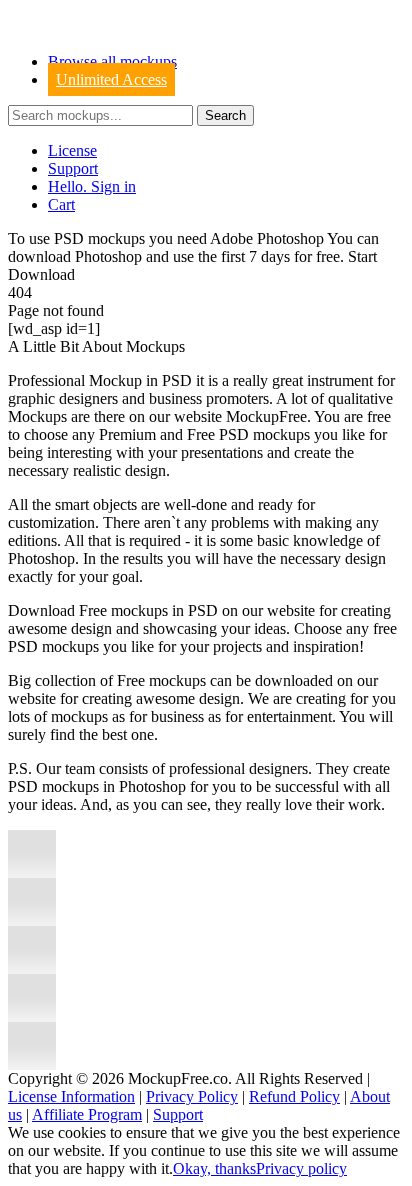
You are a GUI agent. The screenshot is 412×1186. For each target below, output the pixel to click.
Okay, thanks (214, 1168)
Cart (61, 204)
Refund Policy (294, 1096)
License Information (71, 1096)
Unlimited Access (111, 79)
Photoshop (108, 256)
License (72, 150)
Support (73, 168)
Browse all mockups (112, 61)
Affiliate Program (87, 1114)
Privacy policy (301, 1168)
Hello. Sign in (92, 186)
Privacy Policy (192, 1096)
